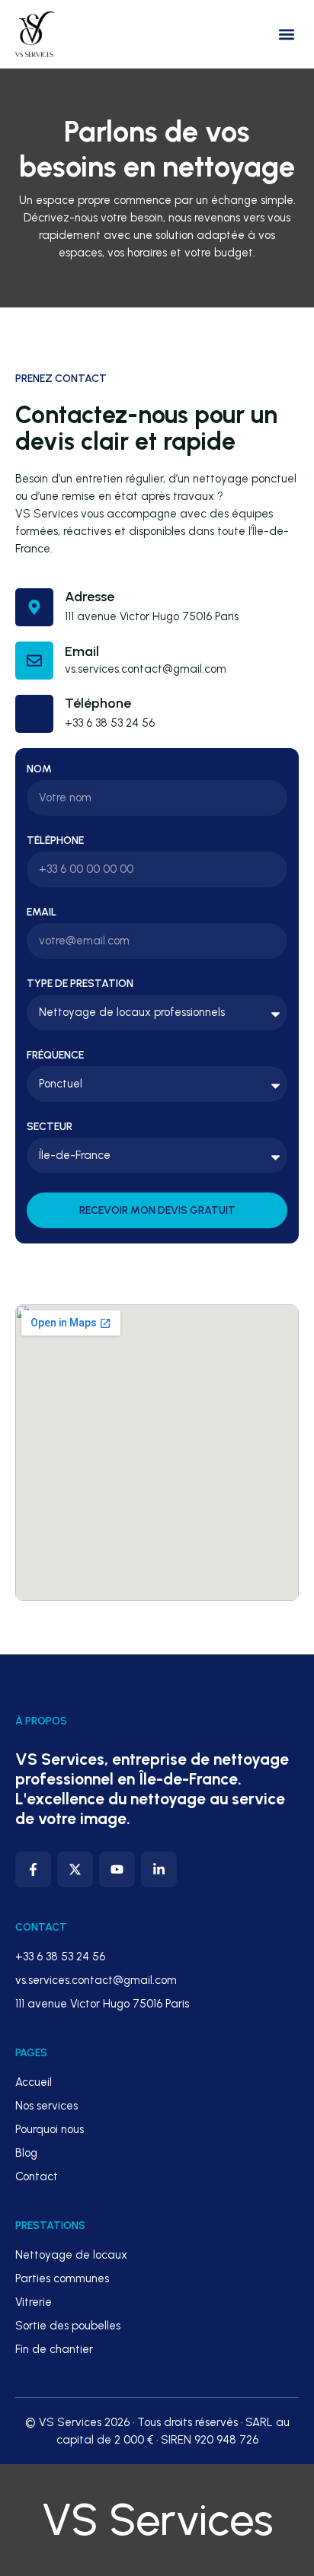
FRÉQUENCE (55, 1056)
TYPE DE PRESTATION (80, 984)
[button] (286, 35)
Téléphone (98, 703)
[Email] (34, 661)
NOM (39, 769)
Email (82, 651)
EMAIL (42, 912)
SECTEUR (50, 1127)
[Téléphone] (34, 714)
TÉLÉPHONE (55, 841)
